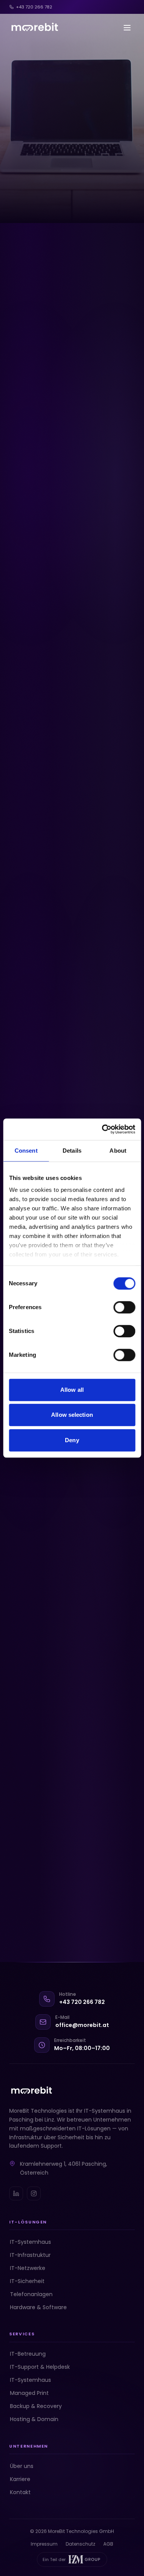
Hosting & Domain (34, 2419)
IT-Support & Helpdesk (40, 2367)
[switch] (124, 1307)
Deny (72, 1440)
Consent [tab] (26, 1151)
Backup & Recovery (36, 2406)
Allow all (72, 1390)
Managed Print (29, 2393)
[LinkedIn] (16, 2193)
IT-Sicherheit (27, 2281)
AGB (108, 2544)
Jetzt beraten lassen (55, 200)
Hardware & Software (38, 2307)
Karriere (20, 2479)
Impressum (46, 2544)
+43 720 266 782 (34, 7)
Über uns (22, 2466)
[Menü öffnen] (127, 28)
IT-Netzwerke (28, 2268)
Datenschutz (83, 2544)
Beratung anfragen (53, 694)
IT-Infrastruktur (30, 2255)
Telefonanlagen (31, 2294)
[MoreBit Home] (34, 28)
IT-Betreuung (28, 2354)
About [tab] (118, 1151)
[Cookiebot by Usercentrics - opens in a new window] (103, 1129)
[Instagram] (34, 2193)
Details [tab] (72, 1151)
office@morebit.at (82, 2025)
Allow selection (72, 1415)
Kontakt (20, 2492)
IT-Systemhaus (31, 2242)
